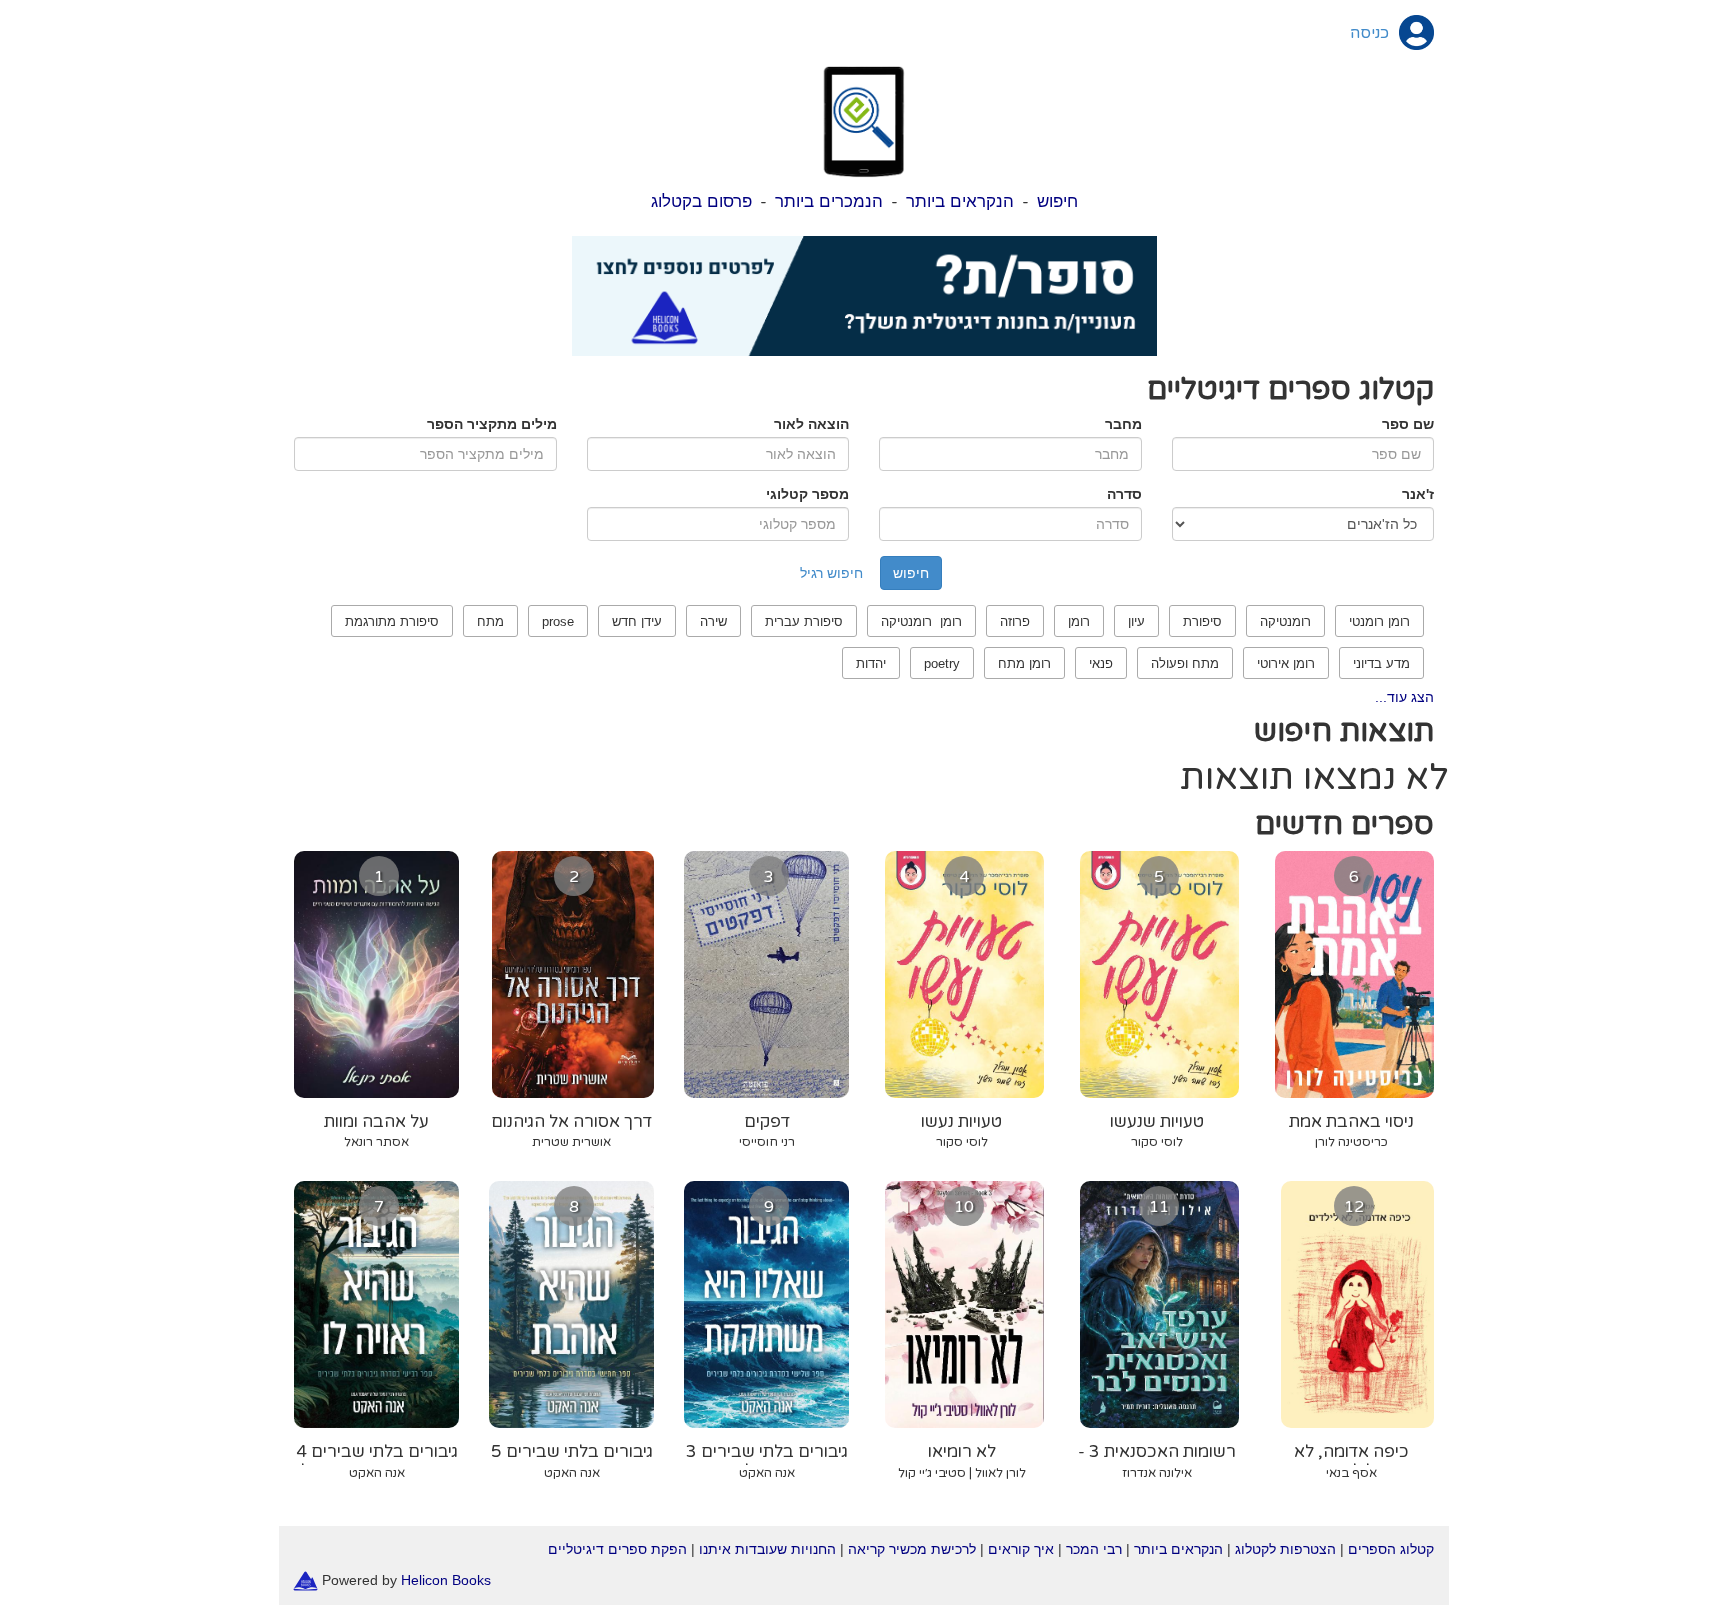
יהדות (871, 663)
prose (558, 621)
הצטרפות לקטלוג (1285, 1549)
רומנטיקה (1285, 621)
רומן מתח (1024, 663)
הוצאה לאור (811, 424)
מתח (490, 621)
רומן (1079, 621)
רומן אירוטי (1286, 663)
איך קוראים (1021, 1549)
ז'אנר (1418, 494)
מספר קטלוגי (807, 494)
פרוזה (1015, 621)
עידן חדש (637, 621)
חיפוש (1057, 201)
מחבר (1123, 424)
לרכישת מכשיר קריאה (912, 1549)
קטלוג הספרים (1391, 1549)
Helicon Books (446, 1579)
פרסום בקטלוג (701, 201)
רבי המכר (1094, 1549)
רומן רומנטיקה (921, 621)
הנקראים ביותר (960, 201)
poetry (942, 663)
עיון (1136, 621)
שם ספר (1408, 424)
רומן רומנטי (1379, 621)
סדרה (1124, 494)
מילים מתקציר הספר (492, 424)
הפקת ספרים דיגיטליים (617, 1549)
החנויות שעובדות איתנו (767, 1549)
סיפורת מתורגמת (392, 621)
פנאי (1101, 663)
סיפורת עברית (804, 621)
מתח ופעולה (1185, 663)
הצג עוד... (1404, 697)
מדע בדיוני (1381, 663)
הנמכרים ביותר (829, 201)
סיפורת (1202, 621)
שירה (713, 621)
